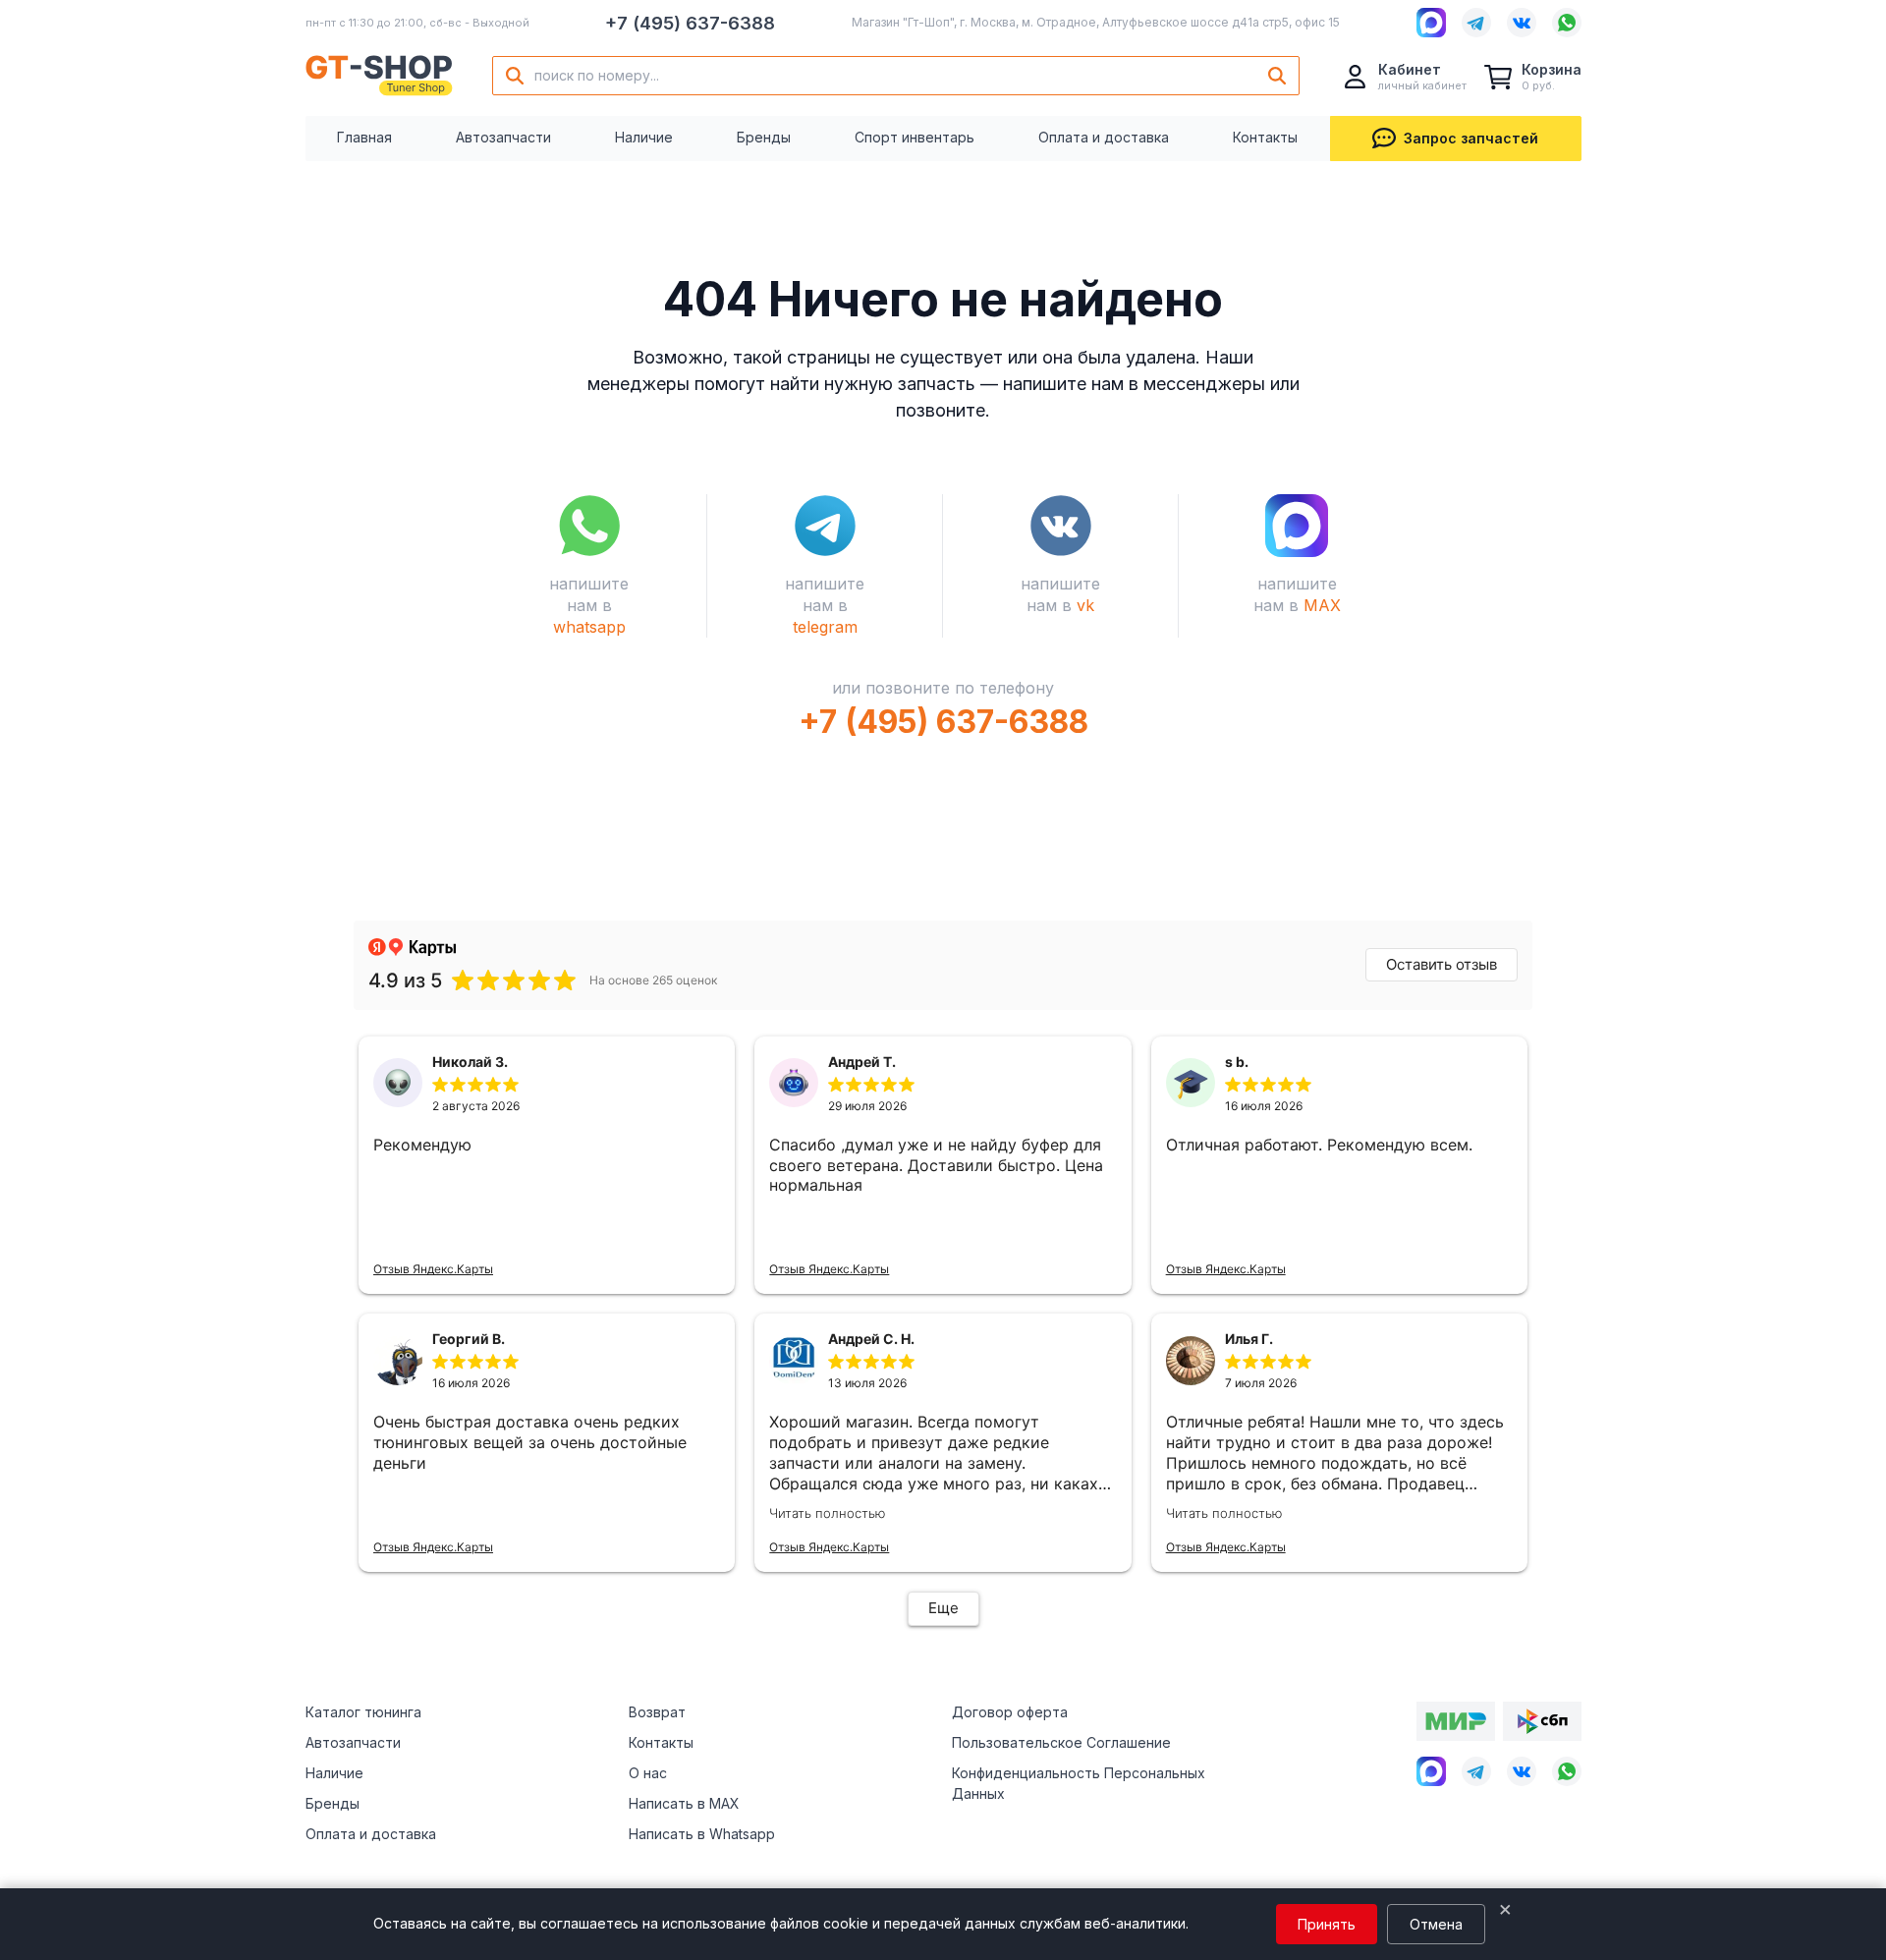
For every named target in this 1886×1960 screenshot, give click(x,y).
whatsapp (589, 627)
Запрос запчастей (1471, 138)
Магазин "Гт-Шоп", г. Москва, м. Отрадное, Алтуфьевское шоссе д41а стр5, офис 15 (1096, 22)
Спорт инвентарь (915, 137)
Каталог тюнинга (363, 1712)
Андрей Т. (862, 1062)
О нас (648, 1773)
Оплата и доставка (1104, 137)
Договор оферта (1010, 1712)
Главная (364, 137)
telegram (825, 627)
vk (1085, 605)
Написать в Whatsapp (702, 1834)
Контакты (1265, 137)
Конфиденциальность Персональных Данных (1079, 1783)
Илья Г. (1249, 1339)
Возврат (657, 1712)
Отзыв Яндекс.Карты (433, 1269)
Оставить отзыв (1442, 964)
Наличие (644, 137)
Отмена (1436, 1924)
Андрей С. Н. (871, 1339)
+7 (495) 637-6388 (690, 23)
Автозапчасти (503, 137)
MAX (1322, 605)
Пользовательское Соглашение (1061, 1742)
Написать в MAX (684, 1803)
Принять (1327, 1924)
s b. (1237, 1062)
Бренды (764, 137)
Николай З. (470, 1062)
